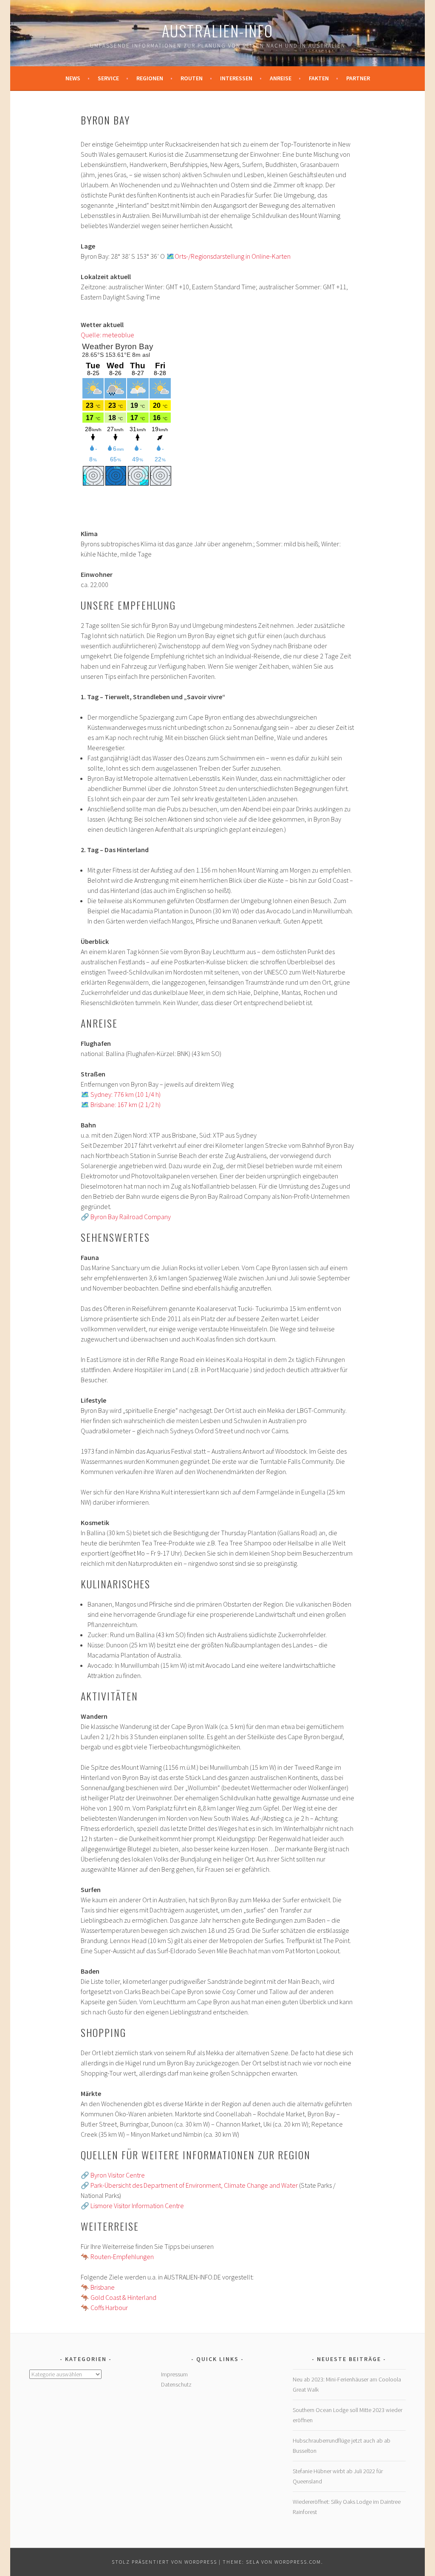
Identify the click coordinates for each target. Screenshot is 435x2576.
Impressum (174, 2374)
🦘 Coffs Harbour (104, 2308)
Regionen (150, 78)
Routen (192, 78)
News (73, 78)
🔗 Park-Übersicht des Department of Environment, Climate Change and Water (189, 2185)
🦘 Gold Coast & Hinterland (119, 2297)
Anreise (281, 78)
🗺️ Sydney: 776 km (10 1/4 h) (121, 1094)
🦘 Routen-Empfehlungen (117, 2257)
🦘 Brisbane (98, 2287)
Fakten (319, 78)
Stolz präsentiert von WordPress (164, 2562)
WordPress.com (298, 2562)
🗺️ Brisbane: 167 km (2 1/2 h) (121, 1104)
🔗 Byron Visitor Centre (113, 2175)
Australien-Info (217, 30)
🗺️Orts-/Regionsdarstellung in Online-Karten (228, 256)
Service (108, 78)
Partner (358, 78)
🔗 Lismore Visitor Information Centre (132, 2206)
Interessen (236, 78)
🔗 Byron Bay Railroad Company (126, 1217)
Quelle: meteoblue (107, 335)
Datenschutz (176, 2384)
